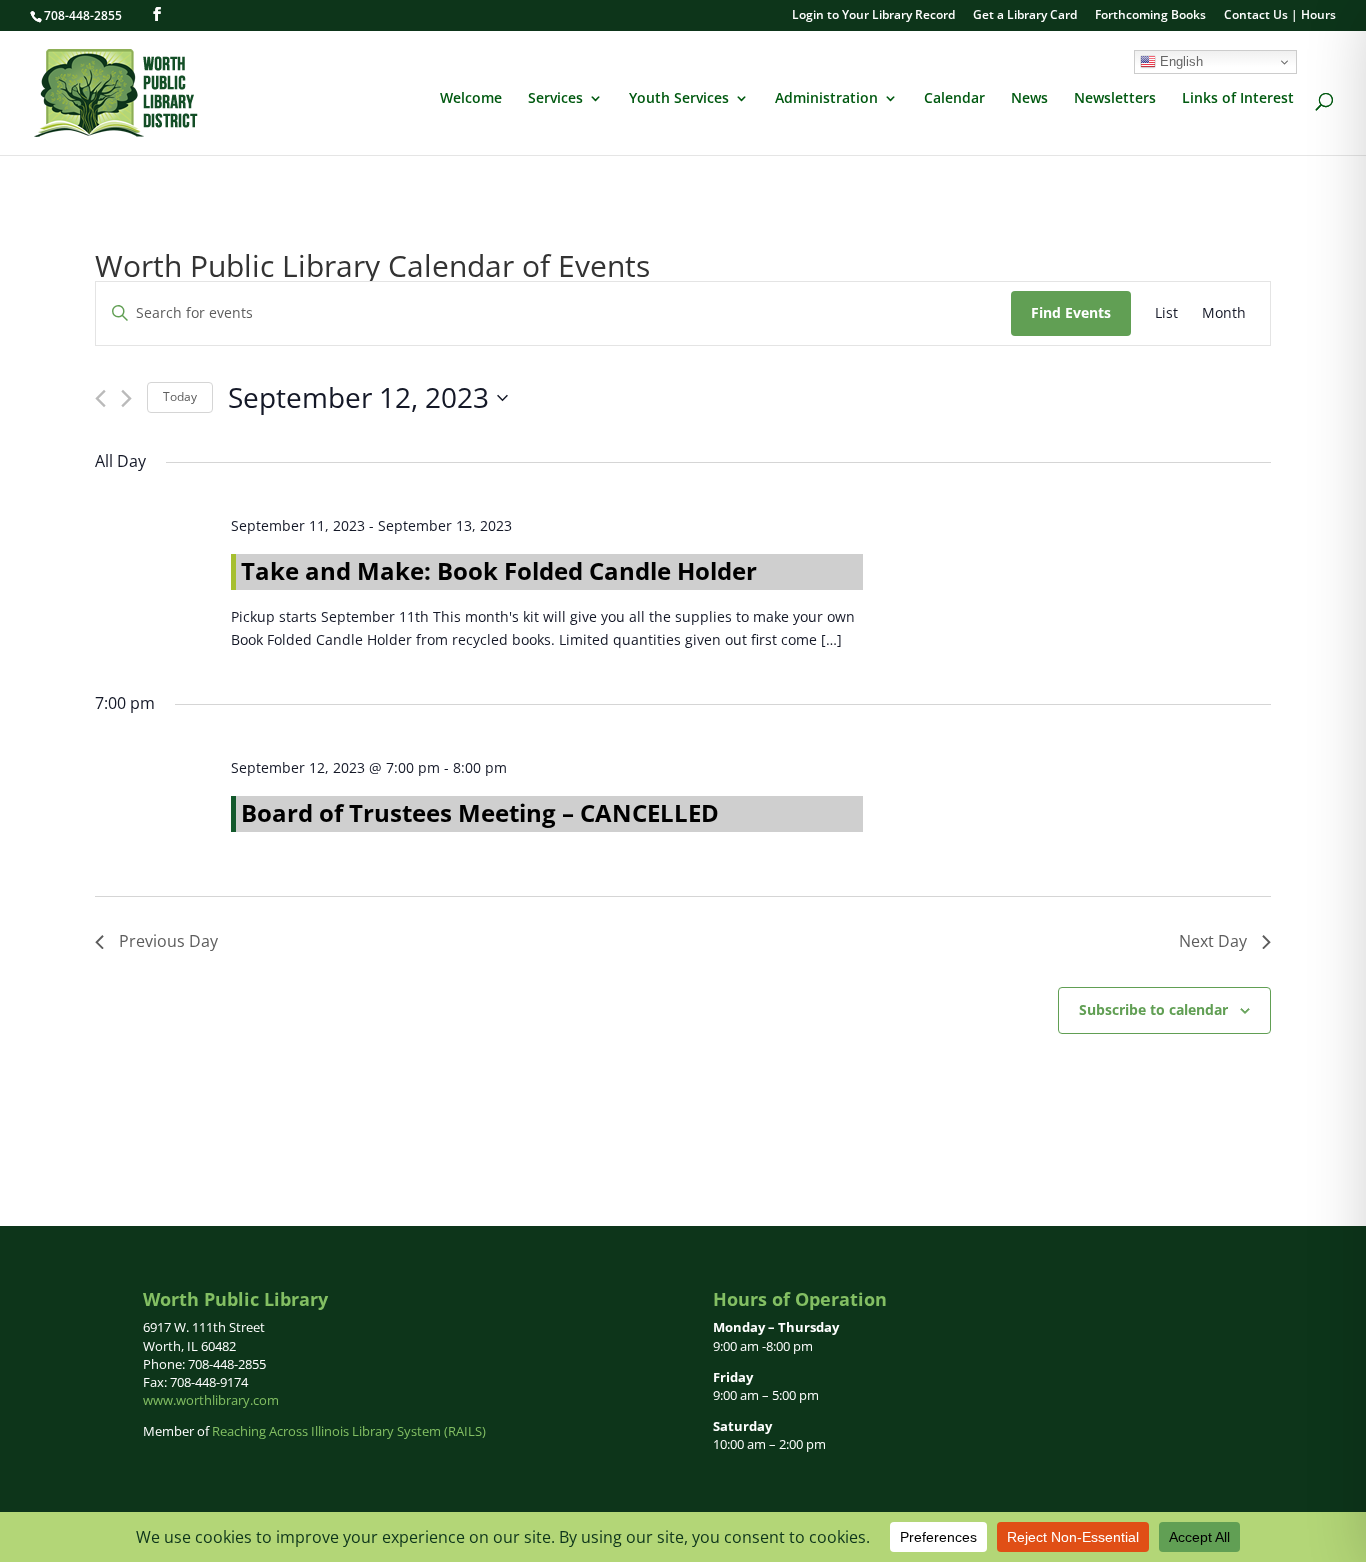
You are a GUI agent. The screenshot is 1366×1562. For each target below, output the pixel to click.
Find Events (1071, 312)
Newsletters (1115, 99)
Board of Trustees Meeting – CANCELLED (480, 812)
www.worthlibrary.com (211, 1400)
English (1179, 61)
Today (180, 396)
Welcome (471, 99)
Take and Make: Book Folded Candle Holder (499, 570)
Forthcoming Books (1150, 16)
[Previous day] (100, 398)
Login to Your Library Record (873, 16)
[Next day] (126, 398)
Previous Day (168, 941)
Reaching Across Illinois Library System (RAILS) (349, 1431)
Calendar (954, 99)
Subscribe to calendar (1153, 1009)
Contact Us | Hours (1280, 16)
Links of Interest (1238, 99)
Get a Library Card (1025, 16)
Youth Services (679, 99)
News (1029, 99)
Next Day (1213, 941)
